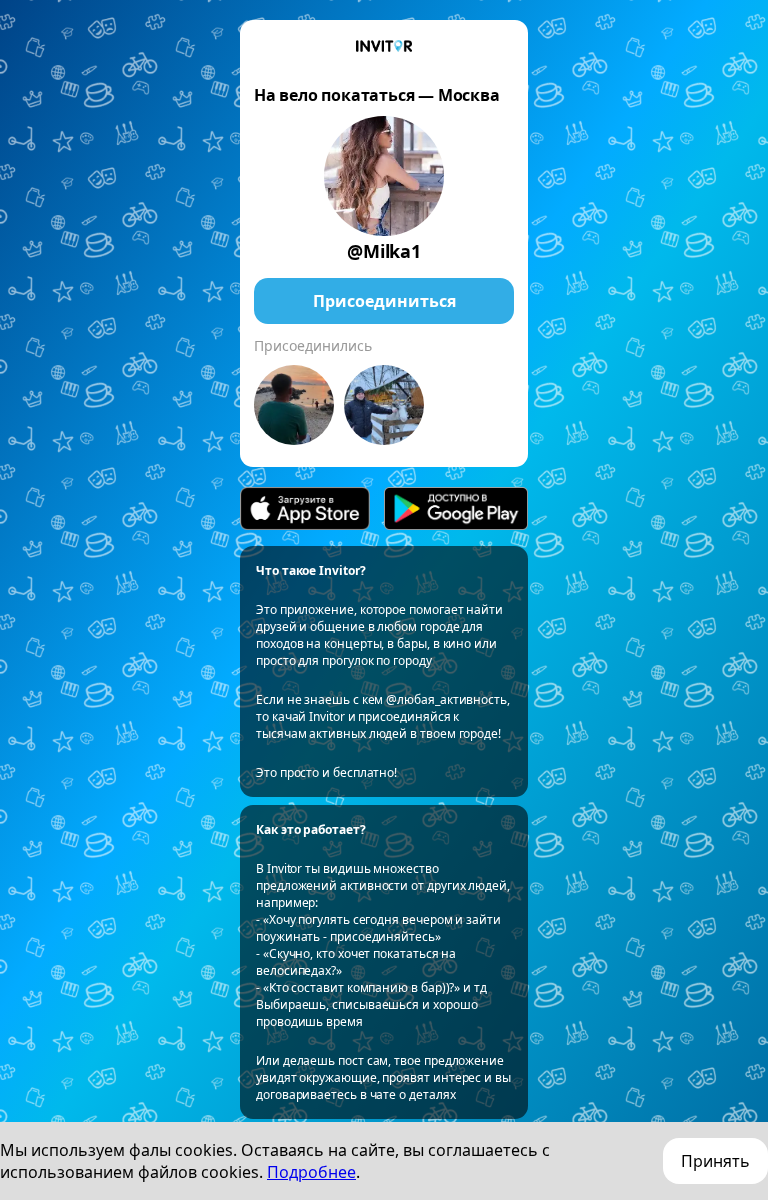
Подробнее (311, 1172)
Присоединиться (384, 301)
